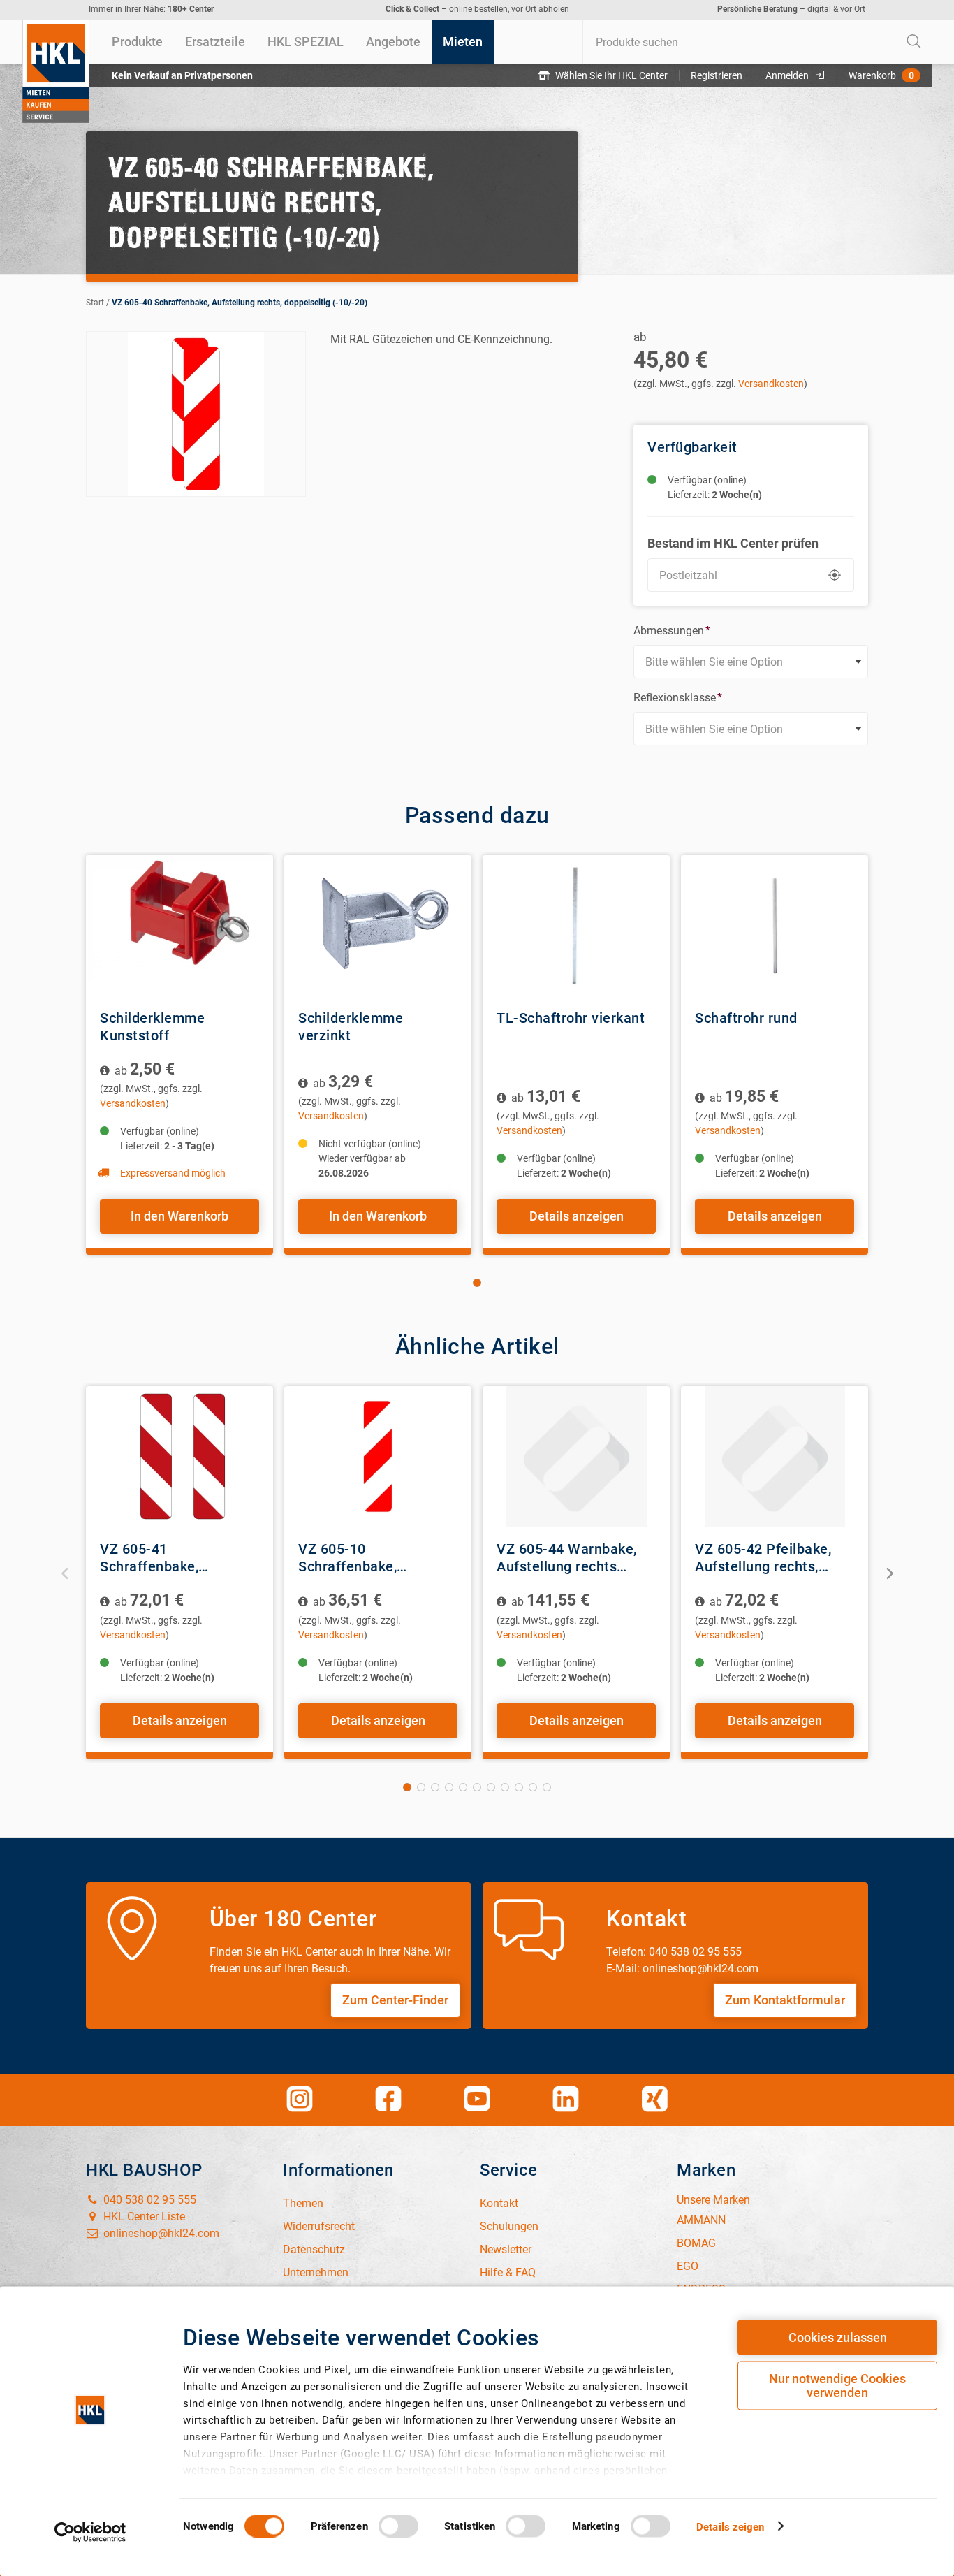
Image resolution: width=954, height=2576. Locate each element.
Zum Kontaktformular (785, 2000)
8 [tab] (505, 1787)
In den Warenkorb (179, 1216)
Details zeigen (730, 2526)
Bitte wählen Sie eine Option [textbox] (714, 662)
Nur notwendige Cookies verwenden (837, 2386)
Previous (65, 1572)
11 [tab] (547, 1787)
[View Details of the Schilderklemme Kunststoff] (179, 925)
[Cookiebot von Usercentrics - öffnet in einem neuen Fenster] (90, 2532)
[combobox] (757, 42)
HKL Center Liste (143, 2217)
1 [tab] (477, 1283)
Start (95, 303)
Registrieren (717, 75)
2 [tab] (421, 1787)
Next (889, 1572)
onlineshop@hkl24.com (160, 2233)
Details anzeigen (577, 1216)
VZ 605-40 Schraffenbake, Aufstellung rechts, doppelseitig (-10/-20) (240, 303)
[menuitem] (137, 42)
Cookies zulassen (838, 2337)
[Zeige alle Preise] (106, 1071)
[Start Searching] (914, 42)
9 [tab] (519, 1787)
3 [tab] (435, 1787)
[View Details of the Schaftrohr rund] (775, 925)
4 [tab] (449, 1787)
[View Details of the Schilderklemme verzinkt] (378, 925)
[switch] (398, 2526)
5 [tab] (463, 1787)
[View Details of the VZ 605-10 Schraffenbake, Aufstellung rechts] (378, 1456)
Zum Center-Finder (395, 2000)
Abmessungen (672, 631)
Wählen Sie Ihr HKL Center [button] (611, 75)
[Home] (56, 71)
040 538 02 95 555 (148, 2200)
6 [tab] (477, 1787)
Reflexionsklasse (678, 698)
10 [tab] (533, 1787)
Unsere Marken (713, 2200)
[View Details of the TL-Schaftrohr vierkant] (576, 925)
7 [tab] (491, 1787)
